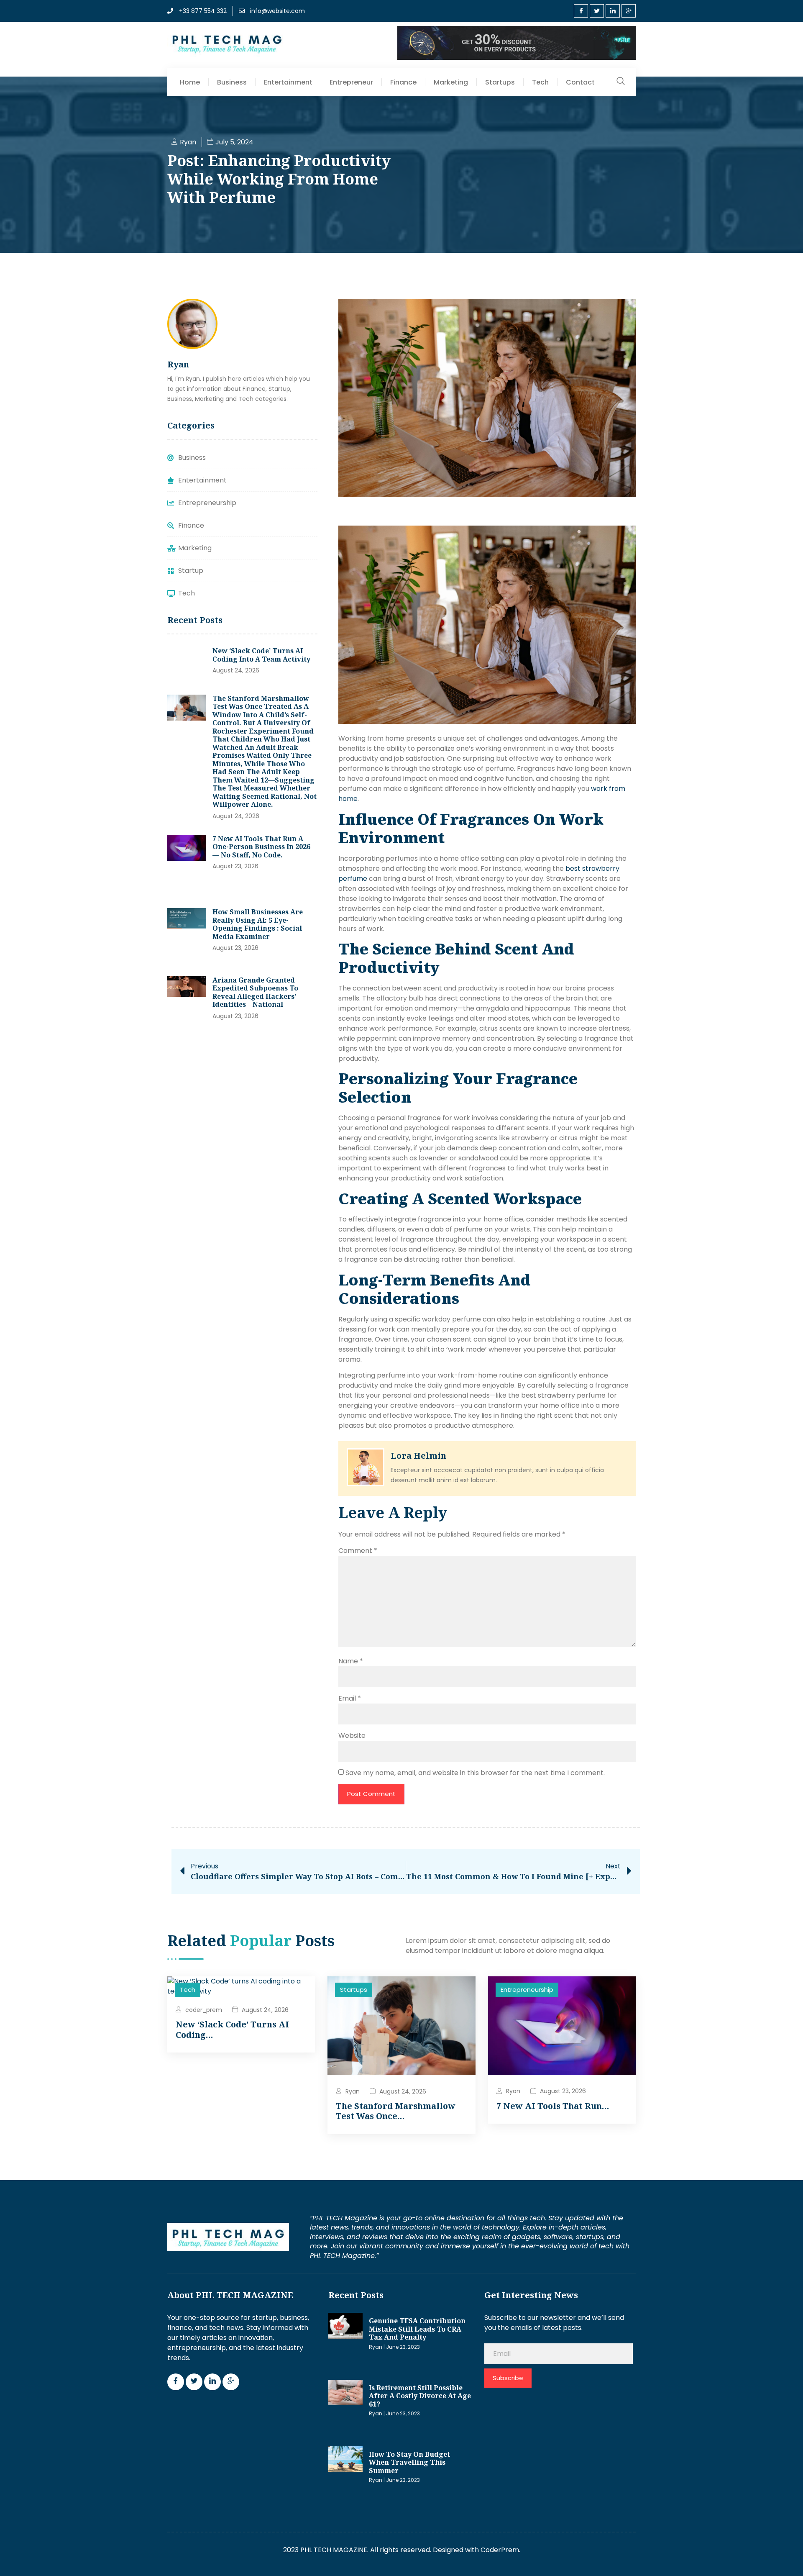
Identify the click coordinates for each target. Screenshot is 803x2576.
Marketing (451, 82)
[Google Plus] (629, 11)
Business (232, 82)
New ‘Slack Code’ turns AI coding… (232, 2029)
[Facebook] (581, 11)
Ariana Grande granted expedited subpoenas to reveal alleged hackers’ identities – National (255, 992)
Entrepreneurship (527, 1990)
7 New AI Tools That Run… (553, 2106)
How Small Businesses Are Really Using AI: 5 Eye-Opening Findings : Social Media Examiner (258, 924)
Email (350, 1698)
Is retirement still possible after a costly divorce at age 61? (420, 2396)
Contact (580, 82)
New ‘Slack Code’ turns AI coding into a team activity (261, 655)
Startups (500, 82)
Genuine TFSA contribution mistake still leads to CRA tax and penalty (417, 2329)
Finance (403, 82)
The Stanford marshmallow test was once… (396, 2111)
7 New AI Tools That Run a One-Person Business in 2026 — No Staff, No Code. (261, 847)
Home (190, 82)
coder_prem (204, 2010)
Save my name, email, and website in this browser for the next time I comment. (475, 1773)
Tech (540, 82)
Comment (358, 1551)
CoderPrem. (500, 2550)
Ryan (353, 2091)
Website (352, 1736)
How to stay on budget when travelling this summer (409, 2462)
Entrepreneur (351, 82)
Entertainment (288, 82)
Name (351, 1661)
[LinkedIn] (613, 11)
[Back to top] (784, 2557)
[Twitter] (597, 11)
